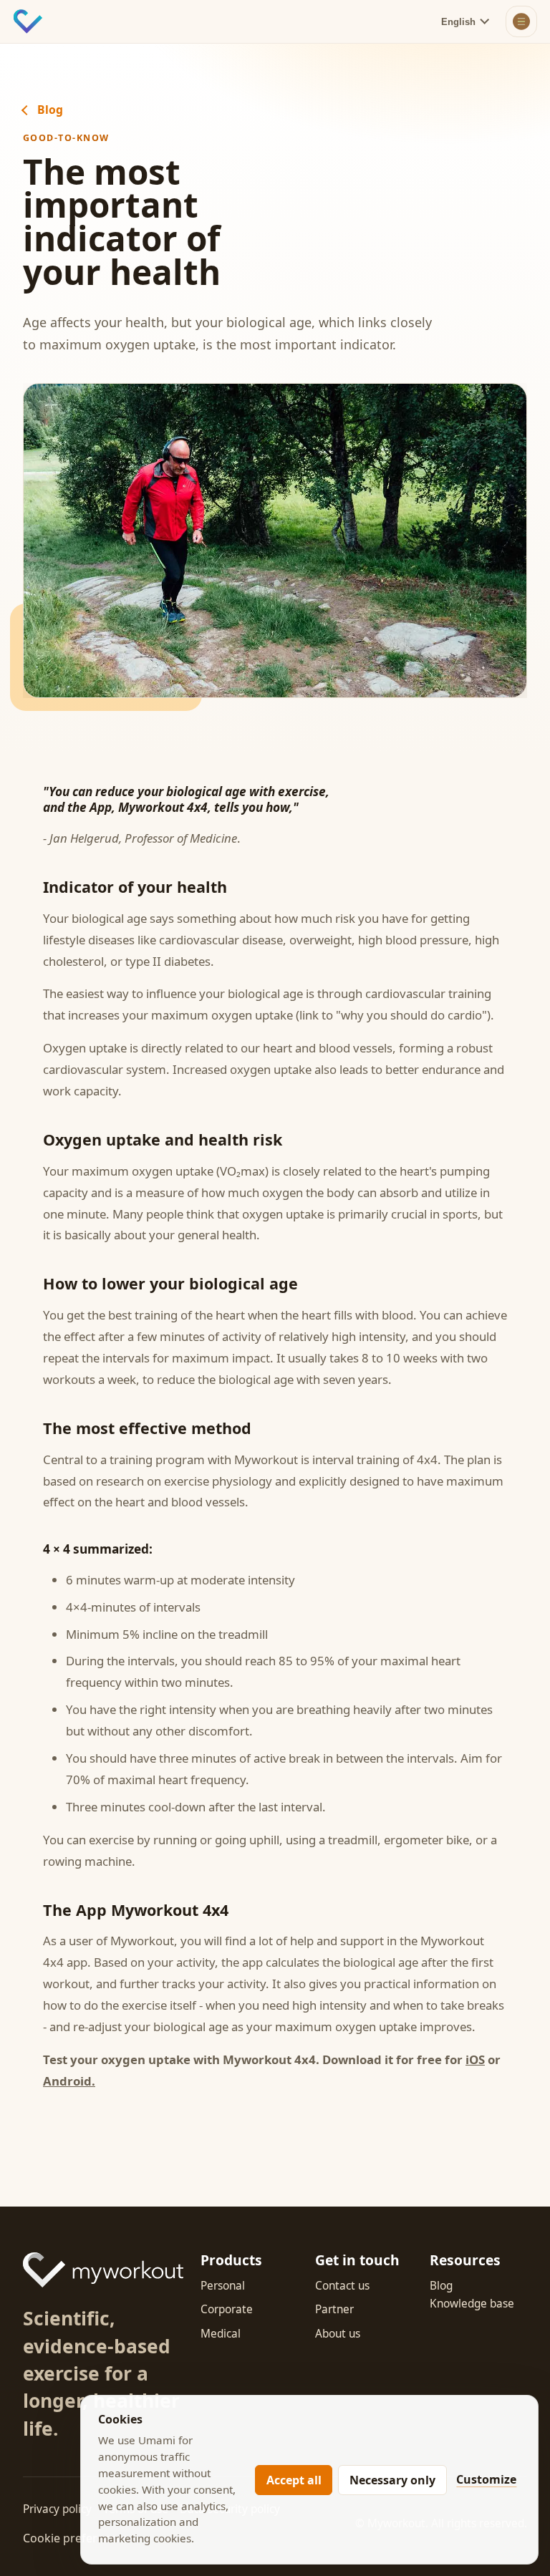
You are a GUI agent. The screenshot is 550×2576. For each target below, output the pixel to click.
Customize (486, 2479)
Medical (221, 2334)
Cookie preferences (76, 2538)
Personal (223, 2286)
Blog (50, 110)
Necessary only (392, 2480)
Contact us (342, 2286)
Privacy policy (57, 2509)
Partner (334, 2309)
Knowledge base (472, 2304)
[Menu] (521, 21)
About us (338, 2334)
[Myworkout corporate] (103, 2270)
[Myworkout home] (28, 21)
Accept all (294, 2480)
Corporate (227, 2309)
